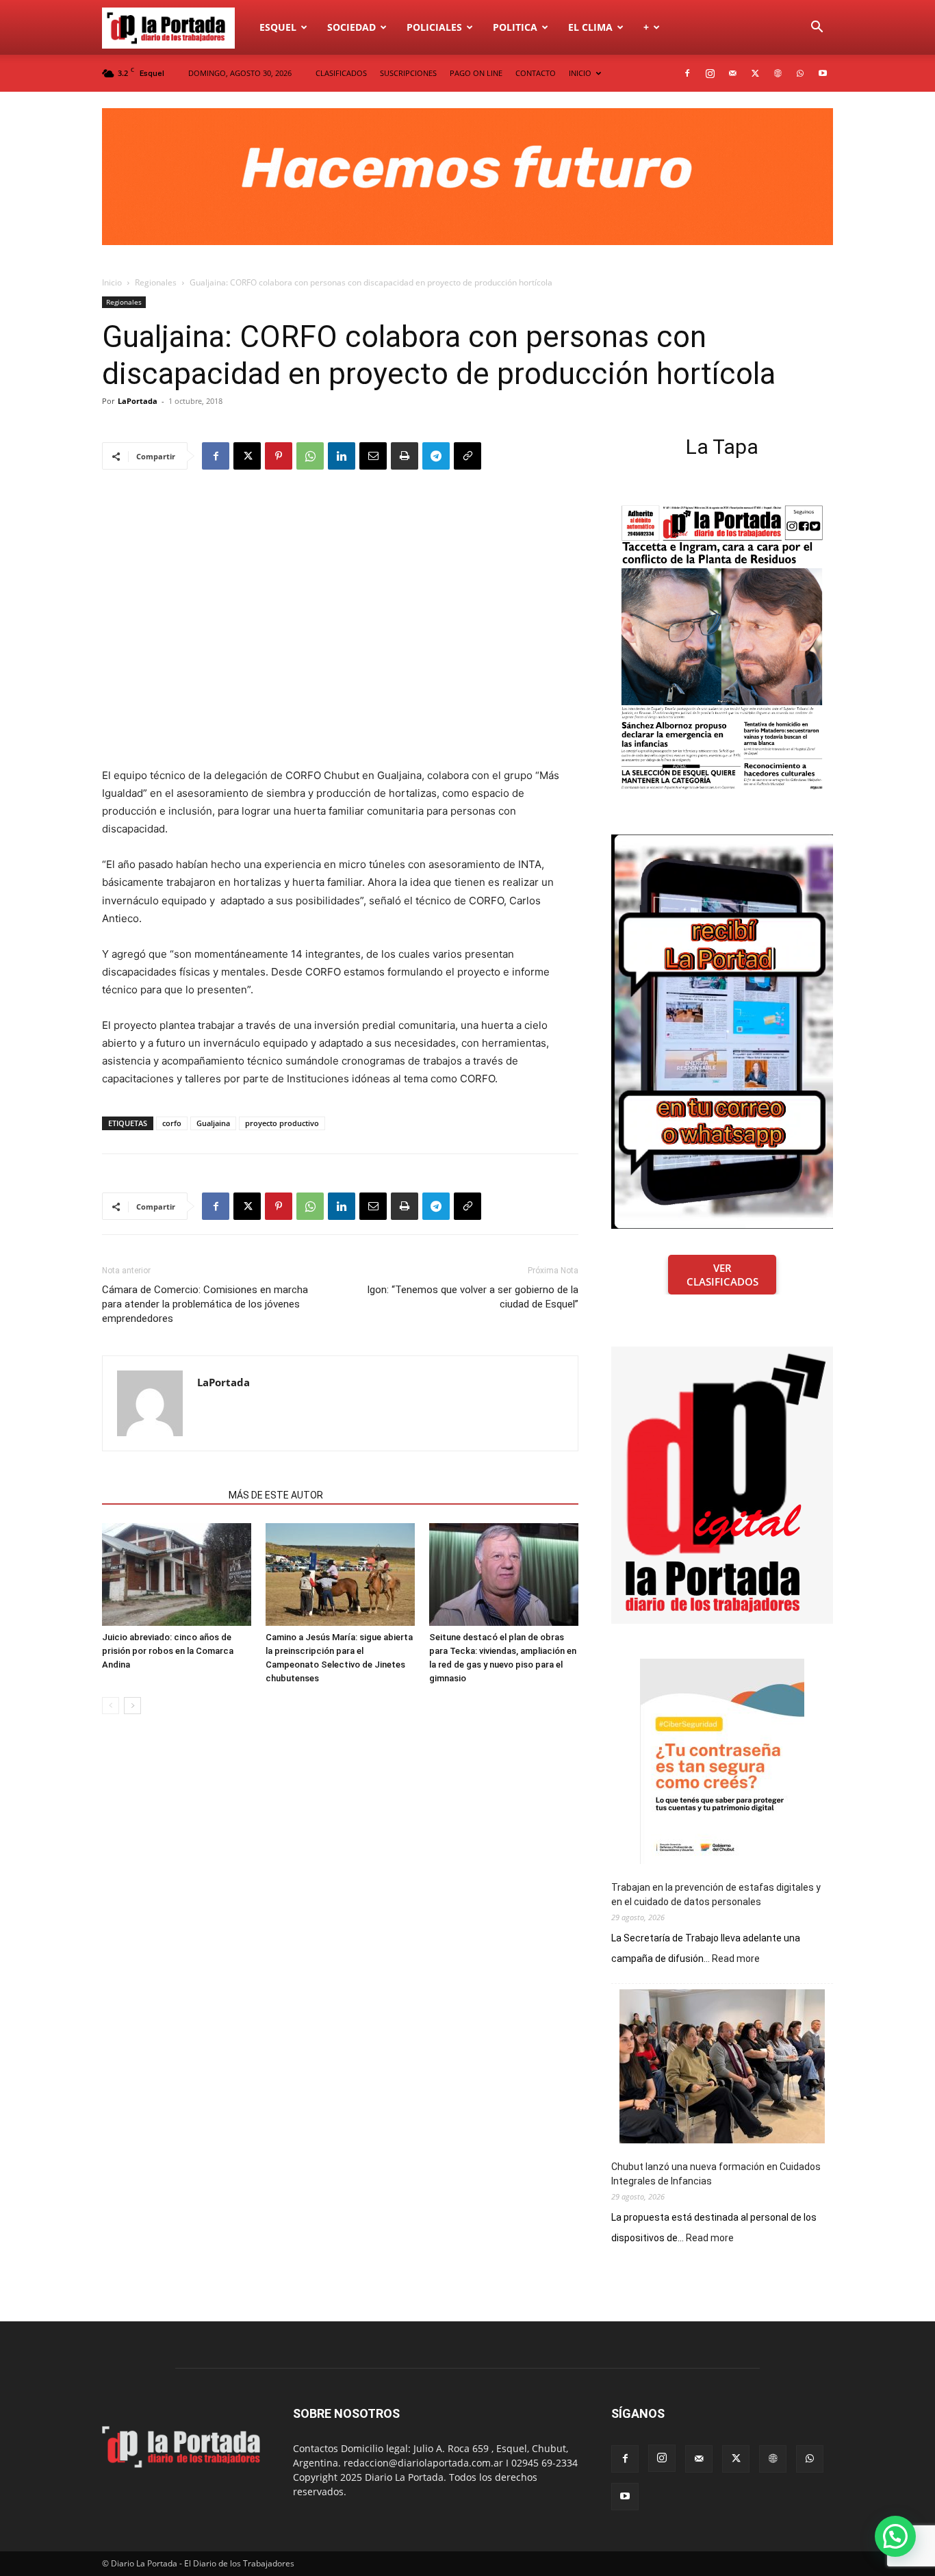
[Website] (778, 73)
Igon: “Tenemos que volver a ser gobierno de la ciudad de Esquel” (473, 1297)
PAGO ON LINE (476, 73)
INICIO (580, 73)
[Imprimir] (405, 456)
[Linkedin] (342, 456)
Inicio (112, 282)
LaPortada (138, 401)
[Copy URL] (467, 456)
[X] (755, 73)
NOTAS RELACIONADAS (161, 1495)
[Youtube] (823, 73)
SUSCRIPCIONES (408, 73)
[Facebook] (687, 73)
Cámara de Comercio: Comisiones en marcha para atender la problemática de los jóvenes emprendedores (205, 1304)
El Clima (590, 27)
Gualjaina (213, 1123)
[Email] (373, 456)
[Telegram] (436, 456)
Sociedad (351, 27)
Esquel (278, 27)
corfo (172, 1123)
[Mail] (732, 73)
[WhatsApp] (800, 73)
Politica (515, 27)
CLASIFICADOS (341, 73)
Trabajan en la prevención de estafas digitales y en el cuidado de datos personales (716, 1895)
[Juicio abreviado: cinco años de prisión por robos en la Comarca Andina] (177, 1574)
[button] (817, 28)
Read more (736, 1959)
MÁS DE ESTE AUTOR (276, 1495)
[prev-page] (111, 1706)
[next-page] (132, 1706)
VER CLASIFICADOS (722, 1275)
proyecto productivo (282, 1123)
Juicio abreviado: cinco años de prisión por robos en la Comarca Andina (168, 1651)
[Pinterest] (279, 456)
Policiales (434, 27)
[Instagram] (710, 73)
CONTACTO (536, 73)
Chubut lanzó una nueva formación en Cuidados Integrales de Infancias (716, 2174)
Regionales (156, 282)
